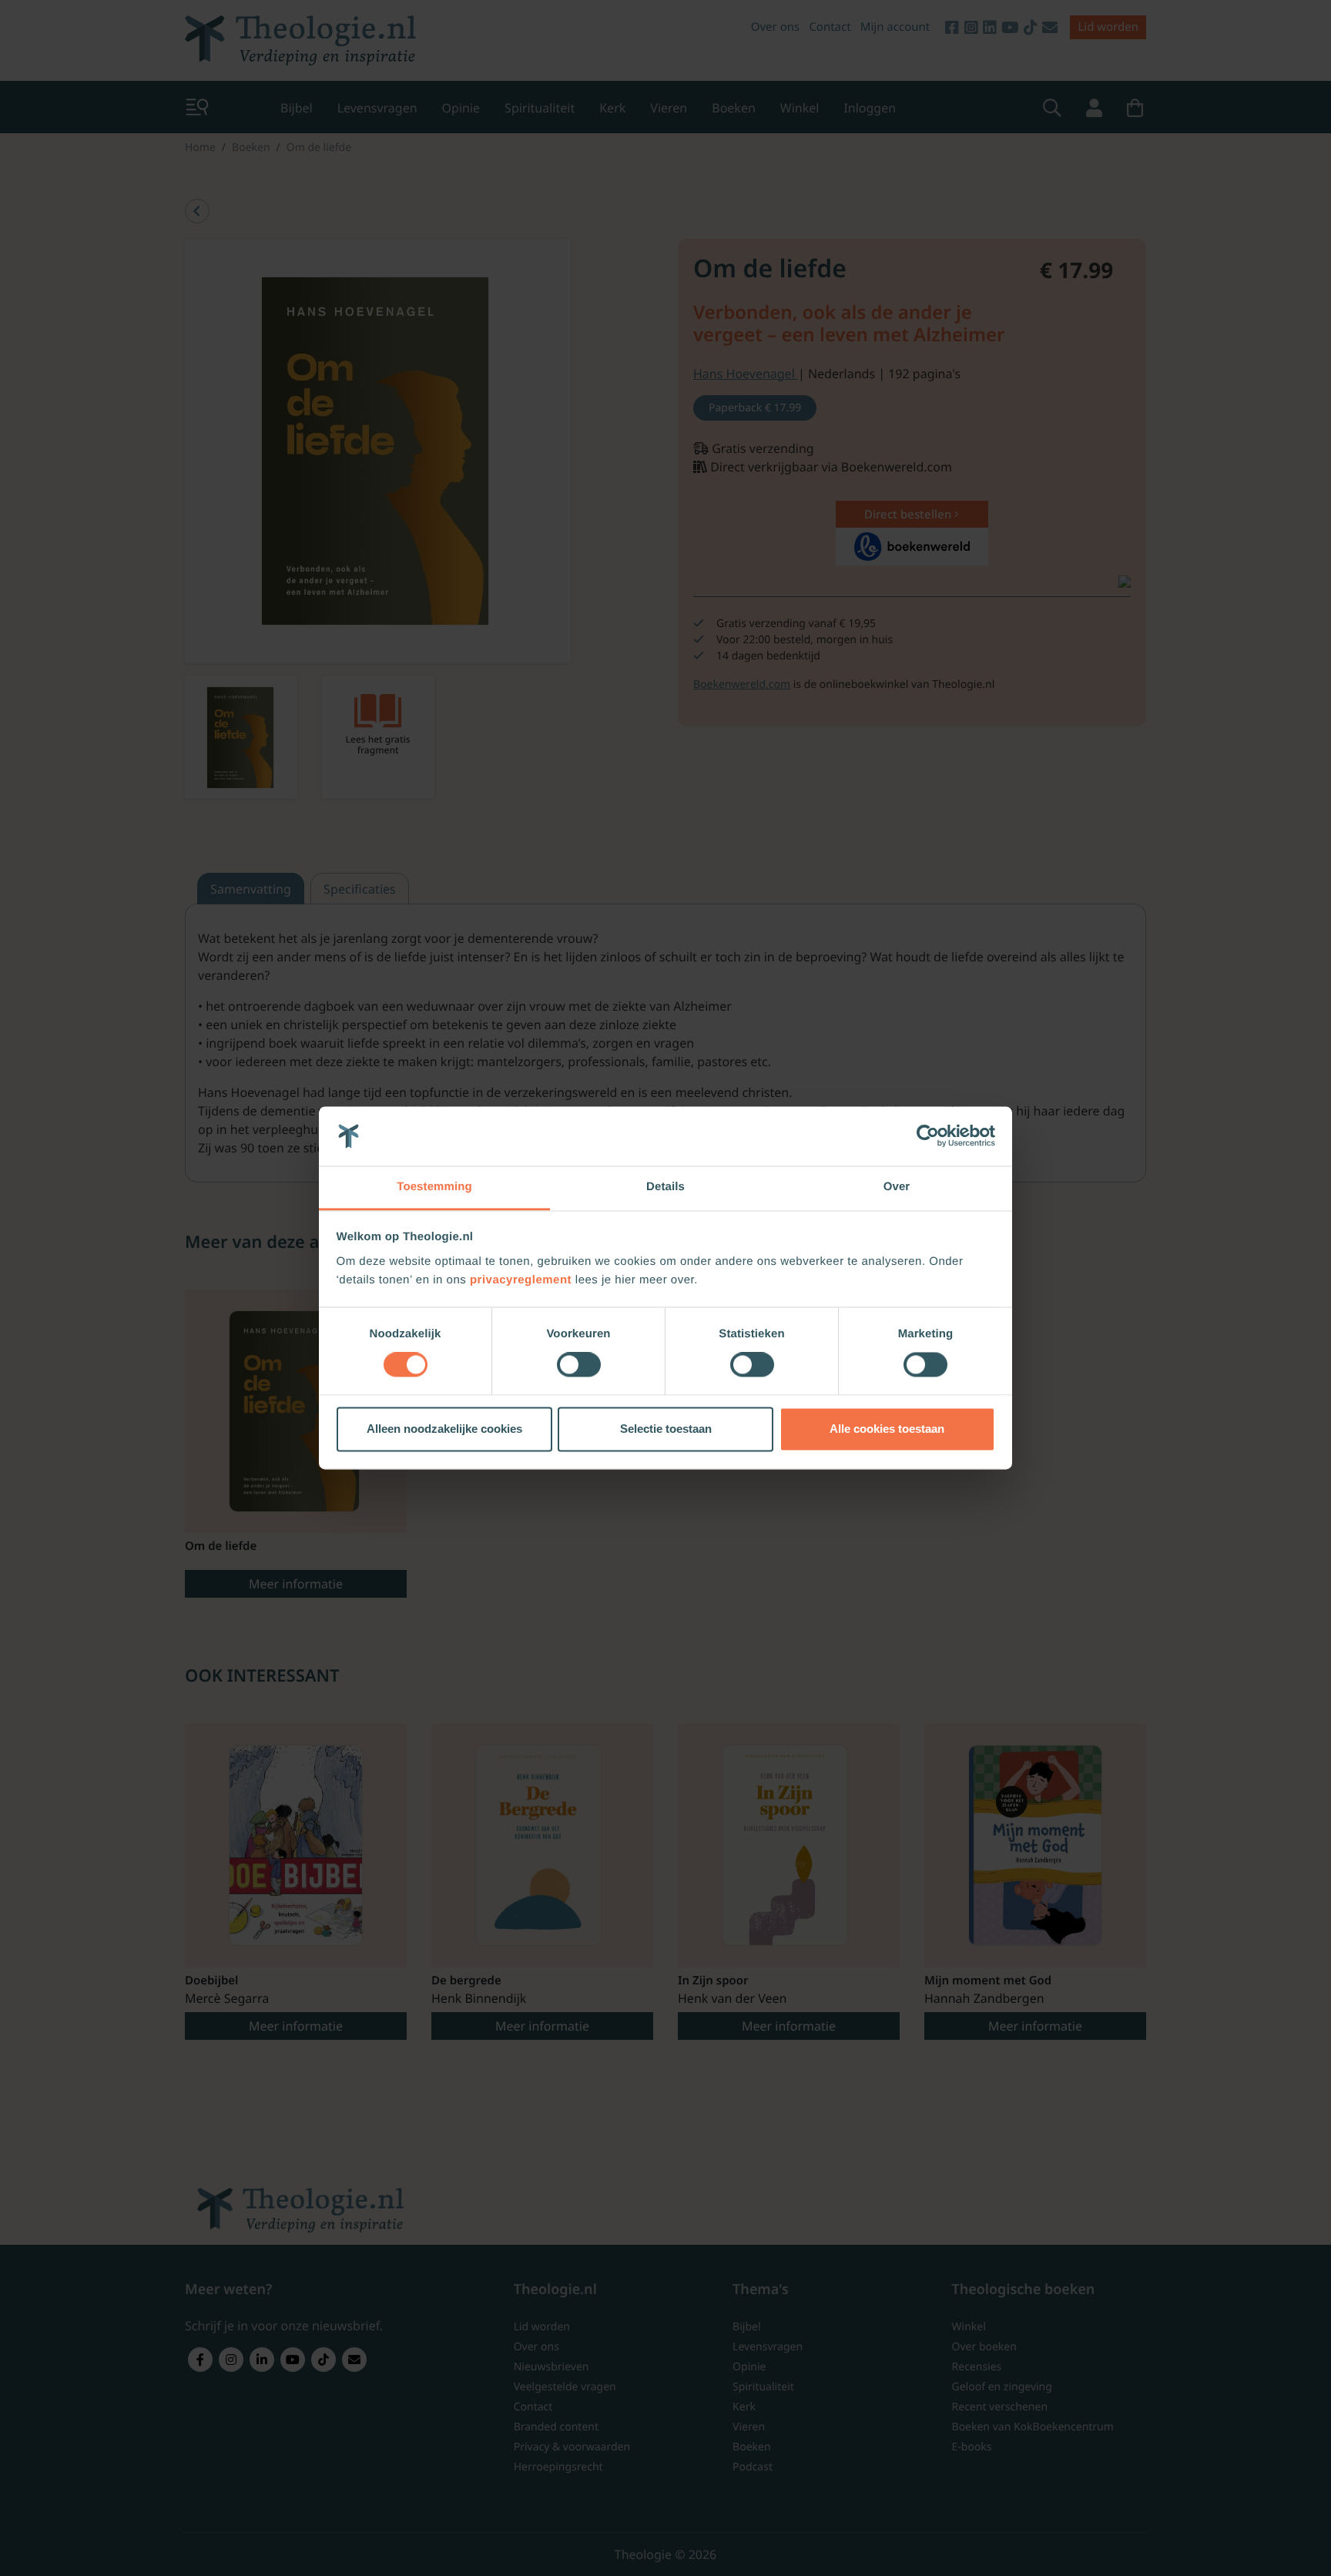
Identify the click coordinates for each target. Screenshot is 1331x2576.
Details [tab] (665, 1187)
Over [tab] (897, 1187)
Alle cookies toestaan (887, 1429)
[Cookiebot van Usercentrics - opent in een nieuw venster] (928, 1136)
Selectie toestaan (666, 1429)
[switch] (579, 1365)
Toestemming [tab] (434, 1187)
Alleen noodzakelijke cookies (444, 1429)
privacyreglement (521, 1280)
